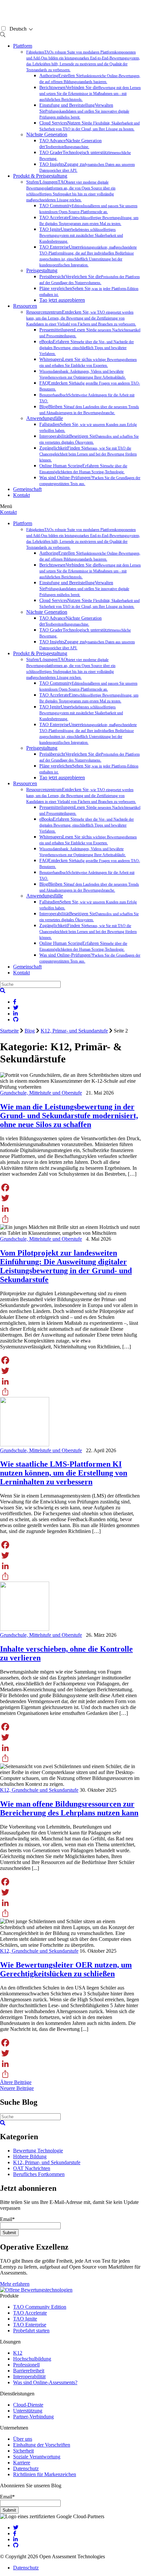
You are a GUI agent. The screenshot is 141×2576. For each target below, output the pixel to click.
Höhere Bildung (30, 2156)
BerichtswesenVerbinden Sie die (90, 93)
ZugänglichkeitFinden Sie (88, 454)
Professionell (26, 2365)
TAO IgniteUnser (81, 235)
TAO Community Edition (40, 2307)
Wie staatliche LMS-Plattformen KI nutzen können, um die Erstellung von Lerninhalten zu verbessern (64, 1473)
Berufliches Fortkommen (39, 2174)
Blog (30, 1031)
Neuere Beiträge (17, 2088)
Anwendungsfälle (45, 418)
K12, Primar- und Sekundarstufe (74, 1031)
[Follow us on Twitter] (16, 2528)
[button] (3, 991)
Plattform (23, 46)
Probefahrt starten (31, 2331)
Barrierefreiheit (29, 2371)
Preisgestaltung (42, 270)
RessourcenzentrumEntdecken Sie (81, 318)
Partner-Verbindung (33, 2417)
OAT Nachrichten (32, 2168)
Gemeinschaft (27, 489)
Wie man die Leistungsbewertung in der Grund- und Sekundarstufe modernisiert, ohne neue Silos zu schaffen (69, 1116)
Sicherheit (23, 2451)
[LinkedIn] (70, 1209)
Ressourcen (25, 306)
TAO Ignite (25, 2319)
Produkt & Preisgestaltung (40, 176)
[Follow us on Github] (16, 2545)
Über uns (23, 2439)
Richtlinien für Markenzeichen (45, 2474)
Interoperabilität (29, 2376)
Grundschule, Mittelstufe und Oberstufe (41, 1093)
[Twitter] (70, 1198)
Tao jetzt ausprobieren (62, 300)
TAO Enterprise (30, 2325)
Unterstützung (28, 2411)
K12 (18, 2353)
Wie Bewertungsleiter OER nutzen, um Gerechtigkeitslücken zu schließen (66, 1969)
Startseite (9, 1031)
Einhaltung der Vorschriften (42, 2445)
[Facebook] (70, 1188)
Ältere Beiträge (16, 2082)
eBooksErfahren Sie (87, 348)
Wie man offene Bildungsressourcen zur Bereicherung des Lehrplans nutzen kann (69, 1808)
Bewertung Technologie (38, 2151)
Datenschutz (26, 2468)
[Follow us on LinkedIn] (15, 2539)
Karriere (22, 2463)
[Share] (70, 1219)
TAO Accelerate (30, 2313)
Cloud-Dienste (28, 2405)
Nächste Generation (47, 134)
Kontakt (21, 495)
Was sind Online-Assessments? (45, 2382)
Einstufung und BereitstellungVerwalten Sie (84, 111)
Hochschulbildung (32, 2359)
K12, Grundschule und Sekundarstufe (39, 1790)
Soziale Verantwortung (37, 2457)
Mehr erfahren (15, 2284)
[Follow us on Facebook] (15, 2533)
